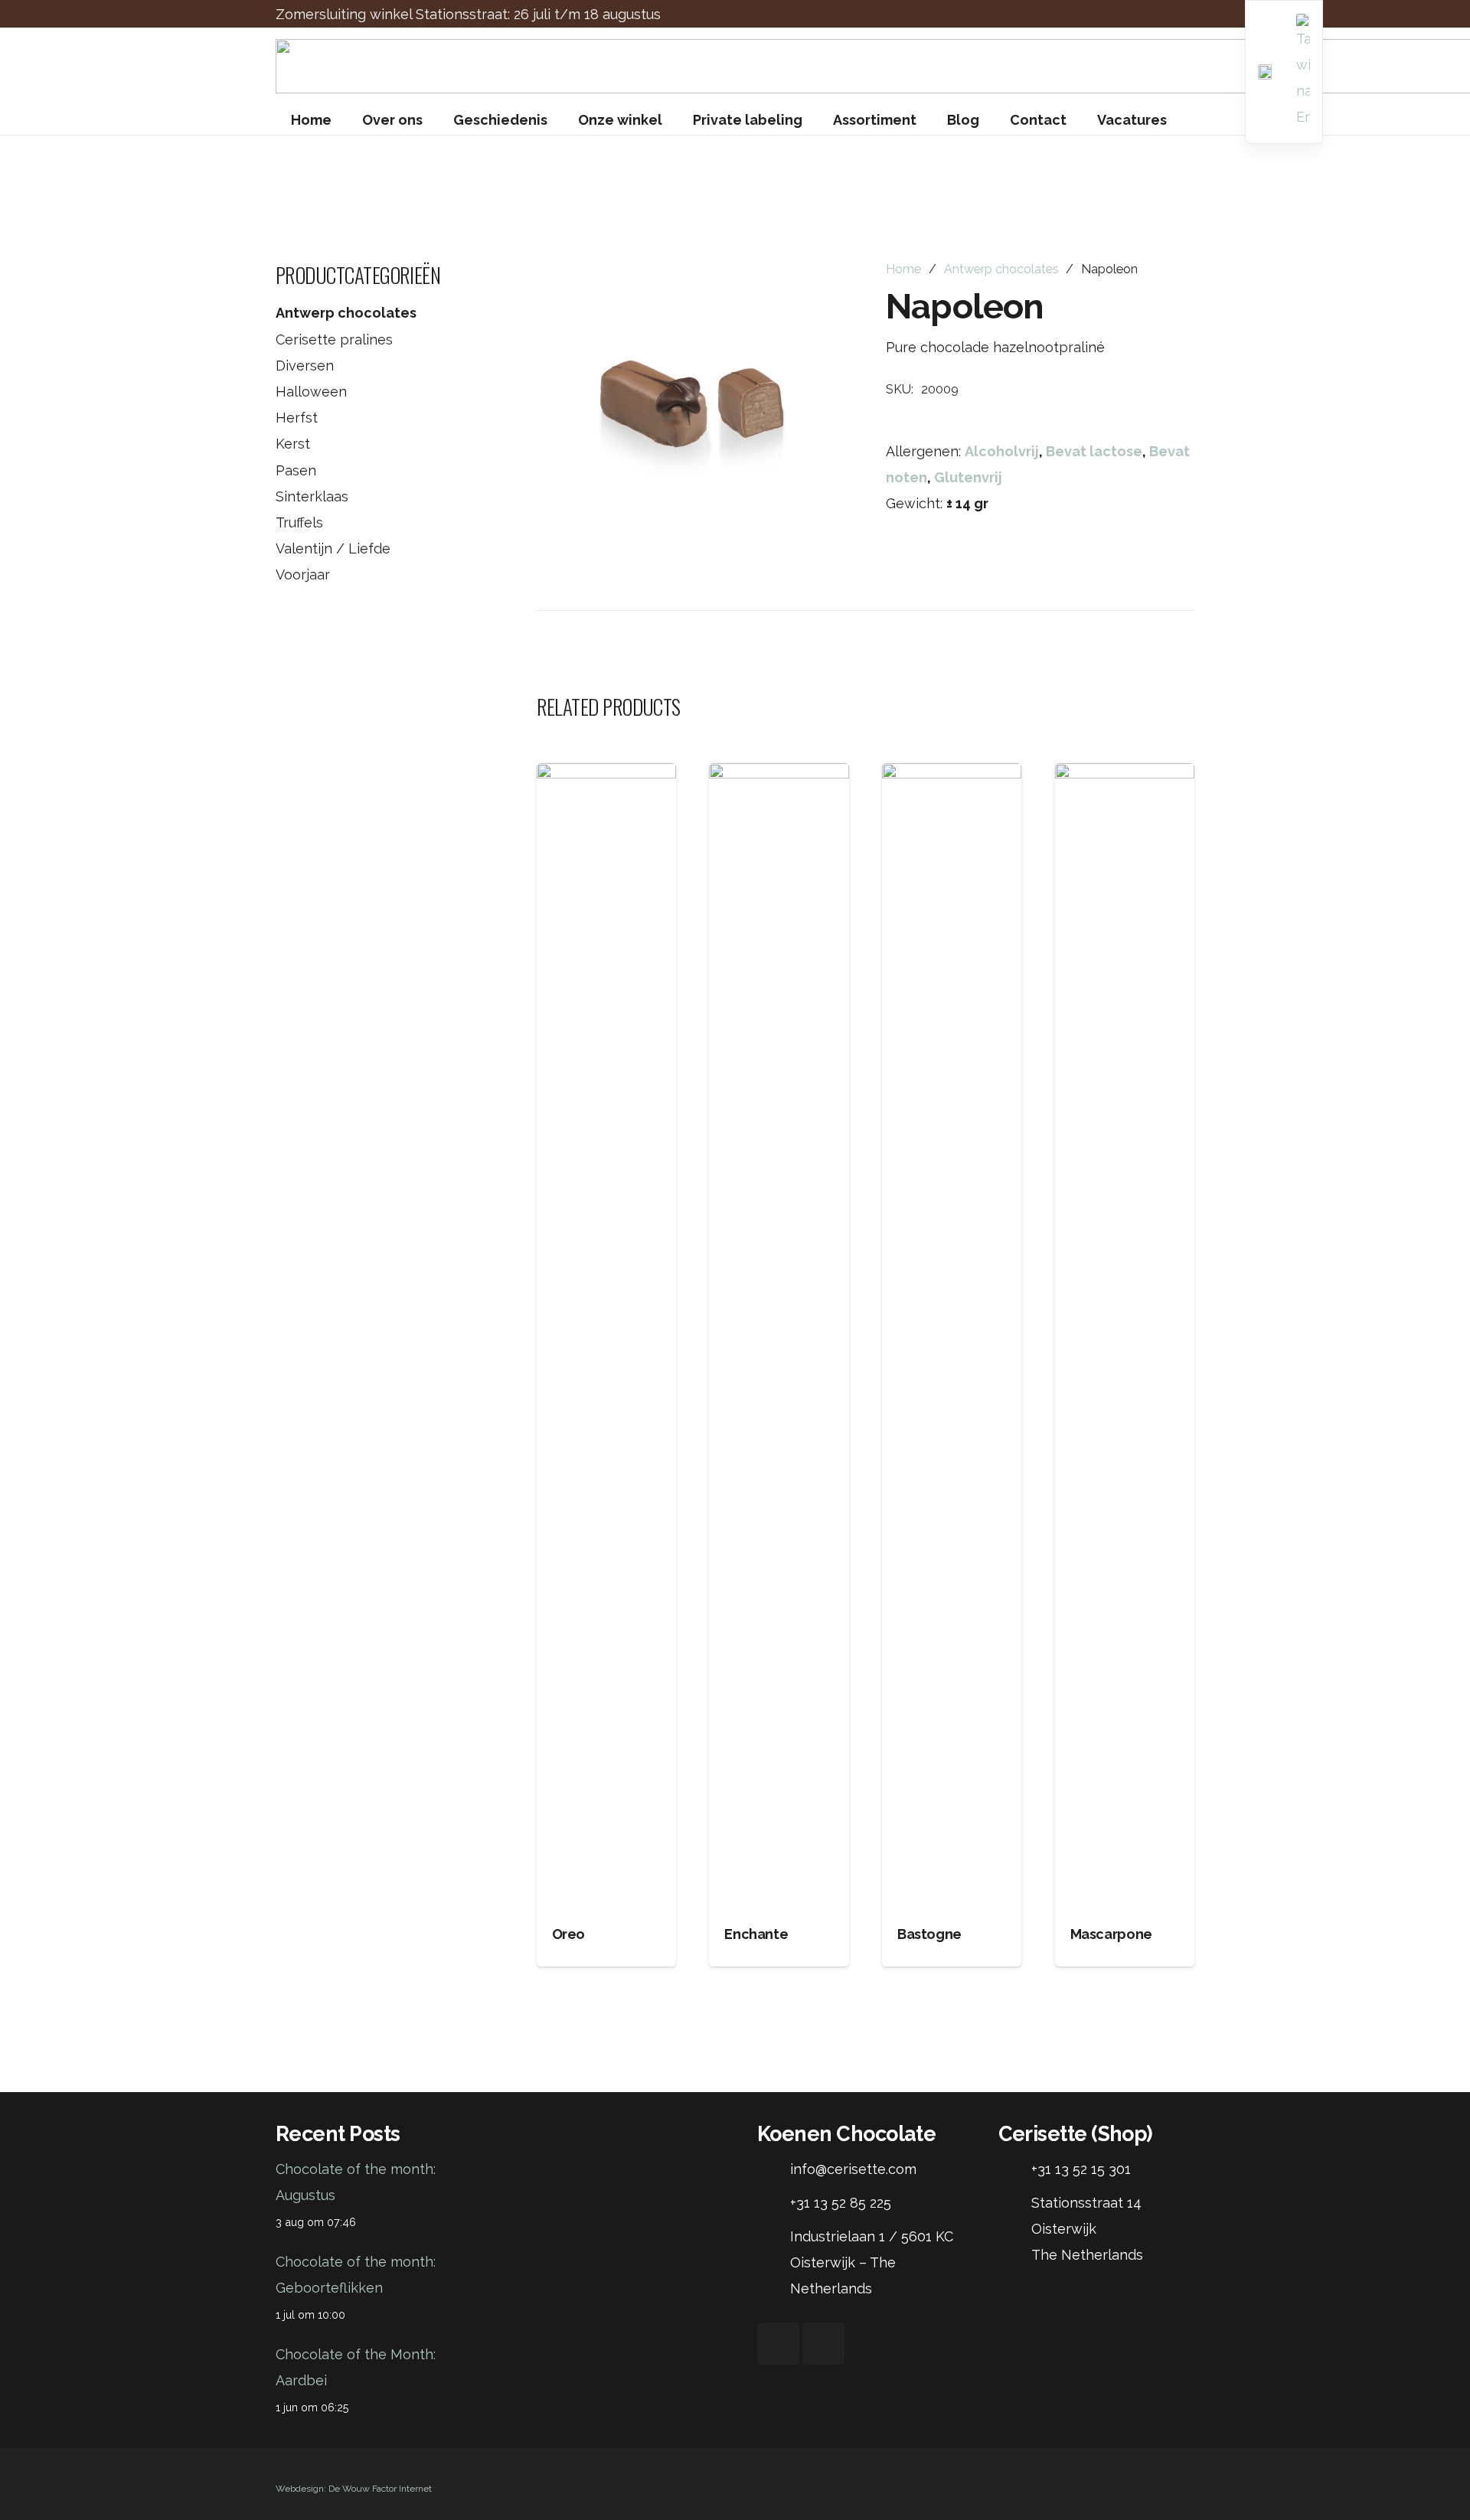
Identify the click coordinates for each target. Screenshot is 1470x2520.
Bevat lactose (1094, 451)
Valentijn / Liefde (333, 548)
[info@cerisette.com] (774, 2169)
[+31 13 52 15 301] (1015, 2169)
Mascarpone (1111, 1934)
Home (903, 269)
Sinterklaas (312, 496)
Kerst (293, 444)
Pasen (296, 470)
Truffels (299, 522)
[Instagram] (823, 2344)
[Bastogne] (952, 1337)
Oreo (569, 1934)
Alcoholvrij (1002, 451)
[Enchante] (779, 1337)
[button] (817, 289)
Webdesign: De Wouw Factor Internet (354, 2489)
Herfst (297, 418)
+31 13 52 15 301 (1081, 2169)
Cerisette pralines (334, 339)
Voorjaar (303, 575)
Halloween (311, 392)
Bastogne (929, 1934)
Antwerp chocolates (346, 313)
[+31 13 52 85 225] (774, 2203)
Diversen (305, 366)
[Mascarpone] (1125, 1337)
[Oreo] (606, 1337)
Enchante (756, 1934)
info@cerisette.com (853, 2169)
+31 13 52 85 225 (841, 2203)
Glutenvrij (968, 477)
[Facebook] (778, 2344)
